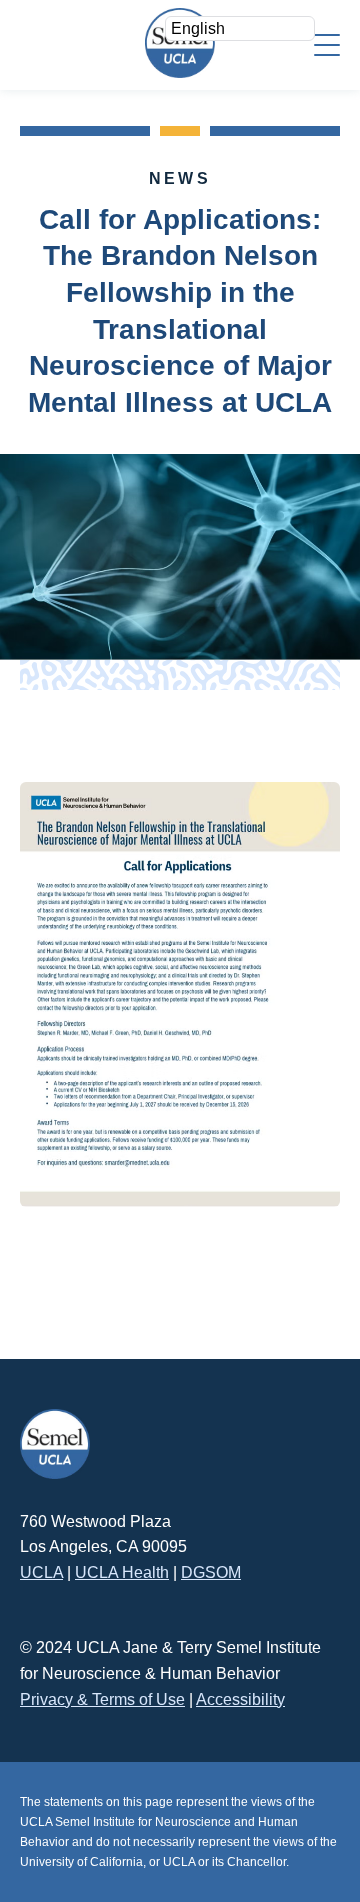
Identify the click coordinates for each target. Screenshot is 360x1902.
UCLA (41, 1572)
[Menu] (327, 43)
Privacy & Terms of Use (102, 1699)
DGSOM (211, 1572)
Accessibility (240, 1699)
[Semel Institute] (180, 43)
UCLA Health (122, 1572)
